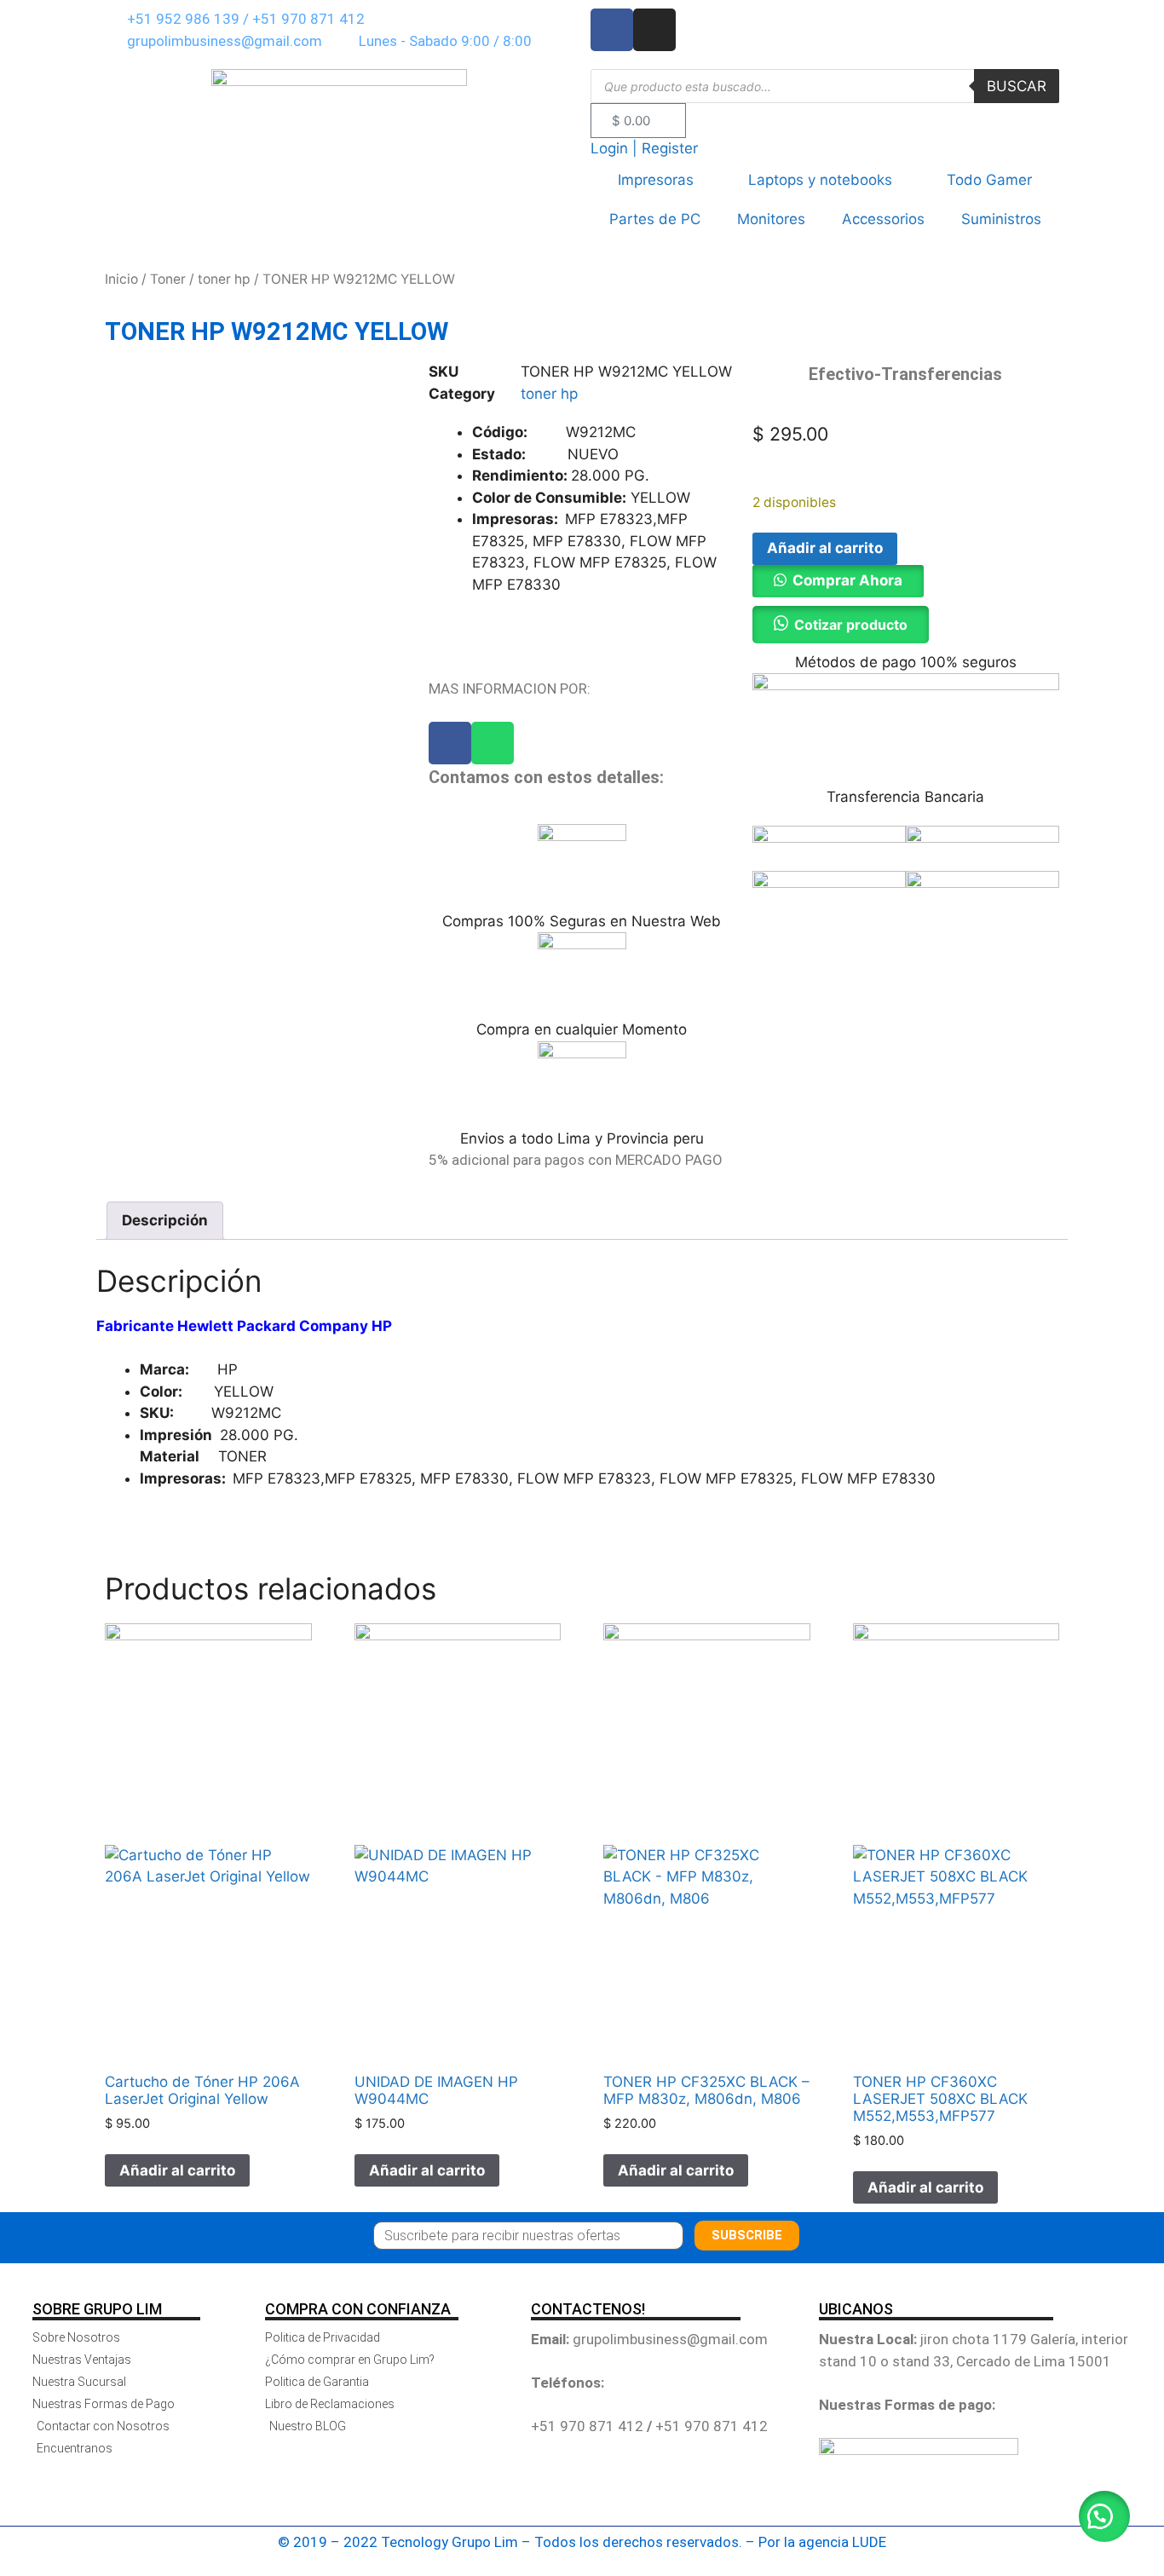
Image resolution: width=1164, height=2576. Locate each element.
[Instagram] (654, 30)
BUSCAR (1017, 86)
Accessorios (883, 219)
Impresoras (656, 180)
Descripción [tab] (165, 1220)
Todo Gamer (989, 180)
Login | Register (644, 148)
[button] (838, 580)
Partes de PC (655, 219)
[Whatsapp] (493, 743)
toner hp (224, 279)
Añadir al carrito (825, 548)
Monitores (771, 219)
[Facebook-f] (612, 30)
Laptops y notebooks (820, 180)
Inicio (121, 279)
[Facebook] (450, 743)
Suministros (1001, 219)
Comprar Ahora (847, 580)
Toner (168, 279)
